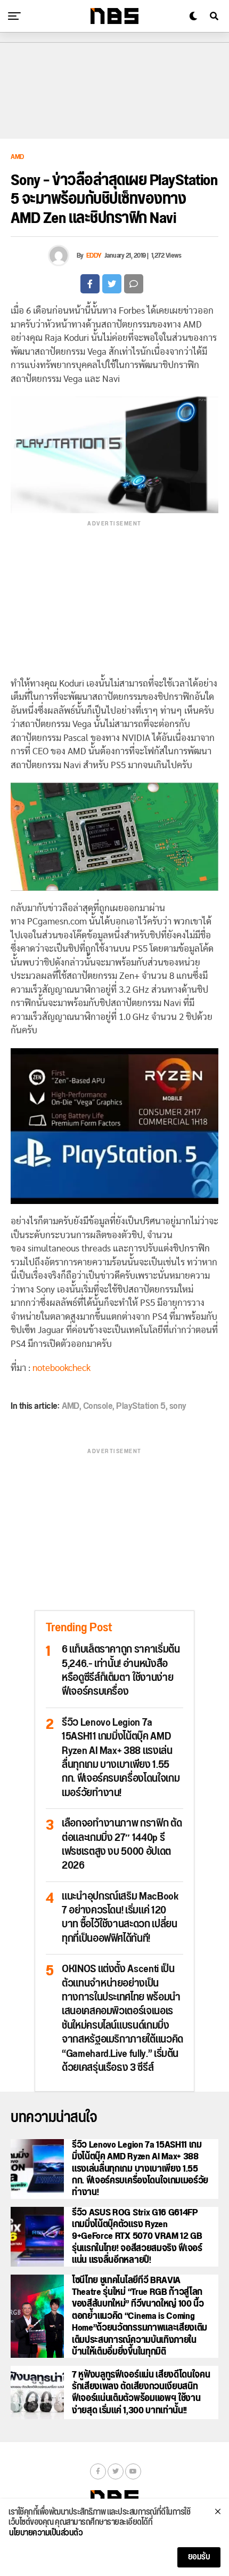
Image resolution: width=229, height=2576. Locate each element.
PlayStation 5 (141, 1406)
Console (98, 1406)
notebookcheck (62, 1368)
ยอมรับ (199, 2557)
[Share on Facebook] (90, 284)
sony (178, 1406)
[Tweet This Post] (112, 284)
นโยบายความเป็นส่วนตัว (46, 2533)
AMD (71, 1406)
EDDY (94, 256)
